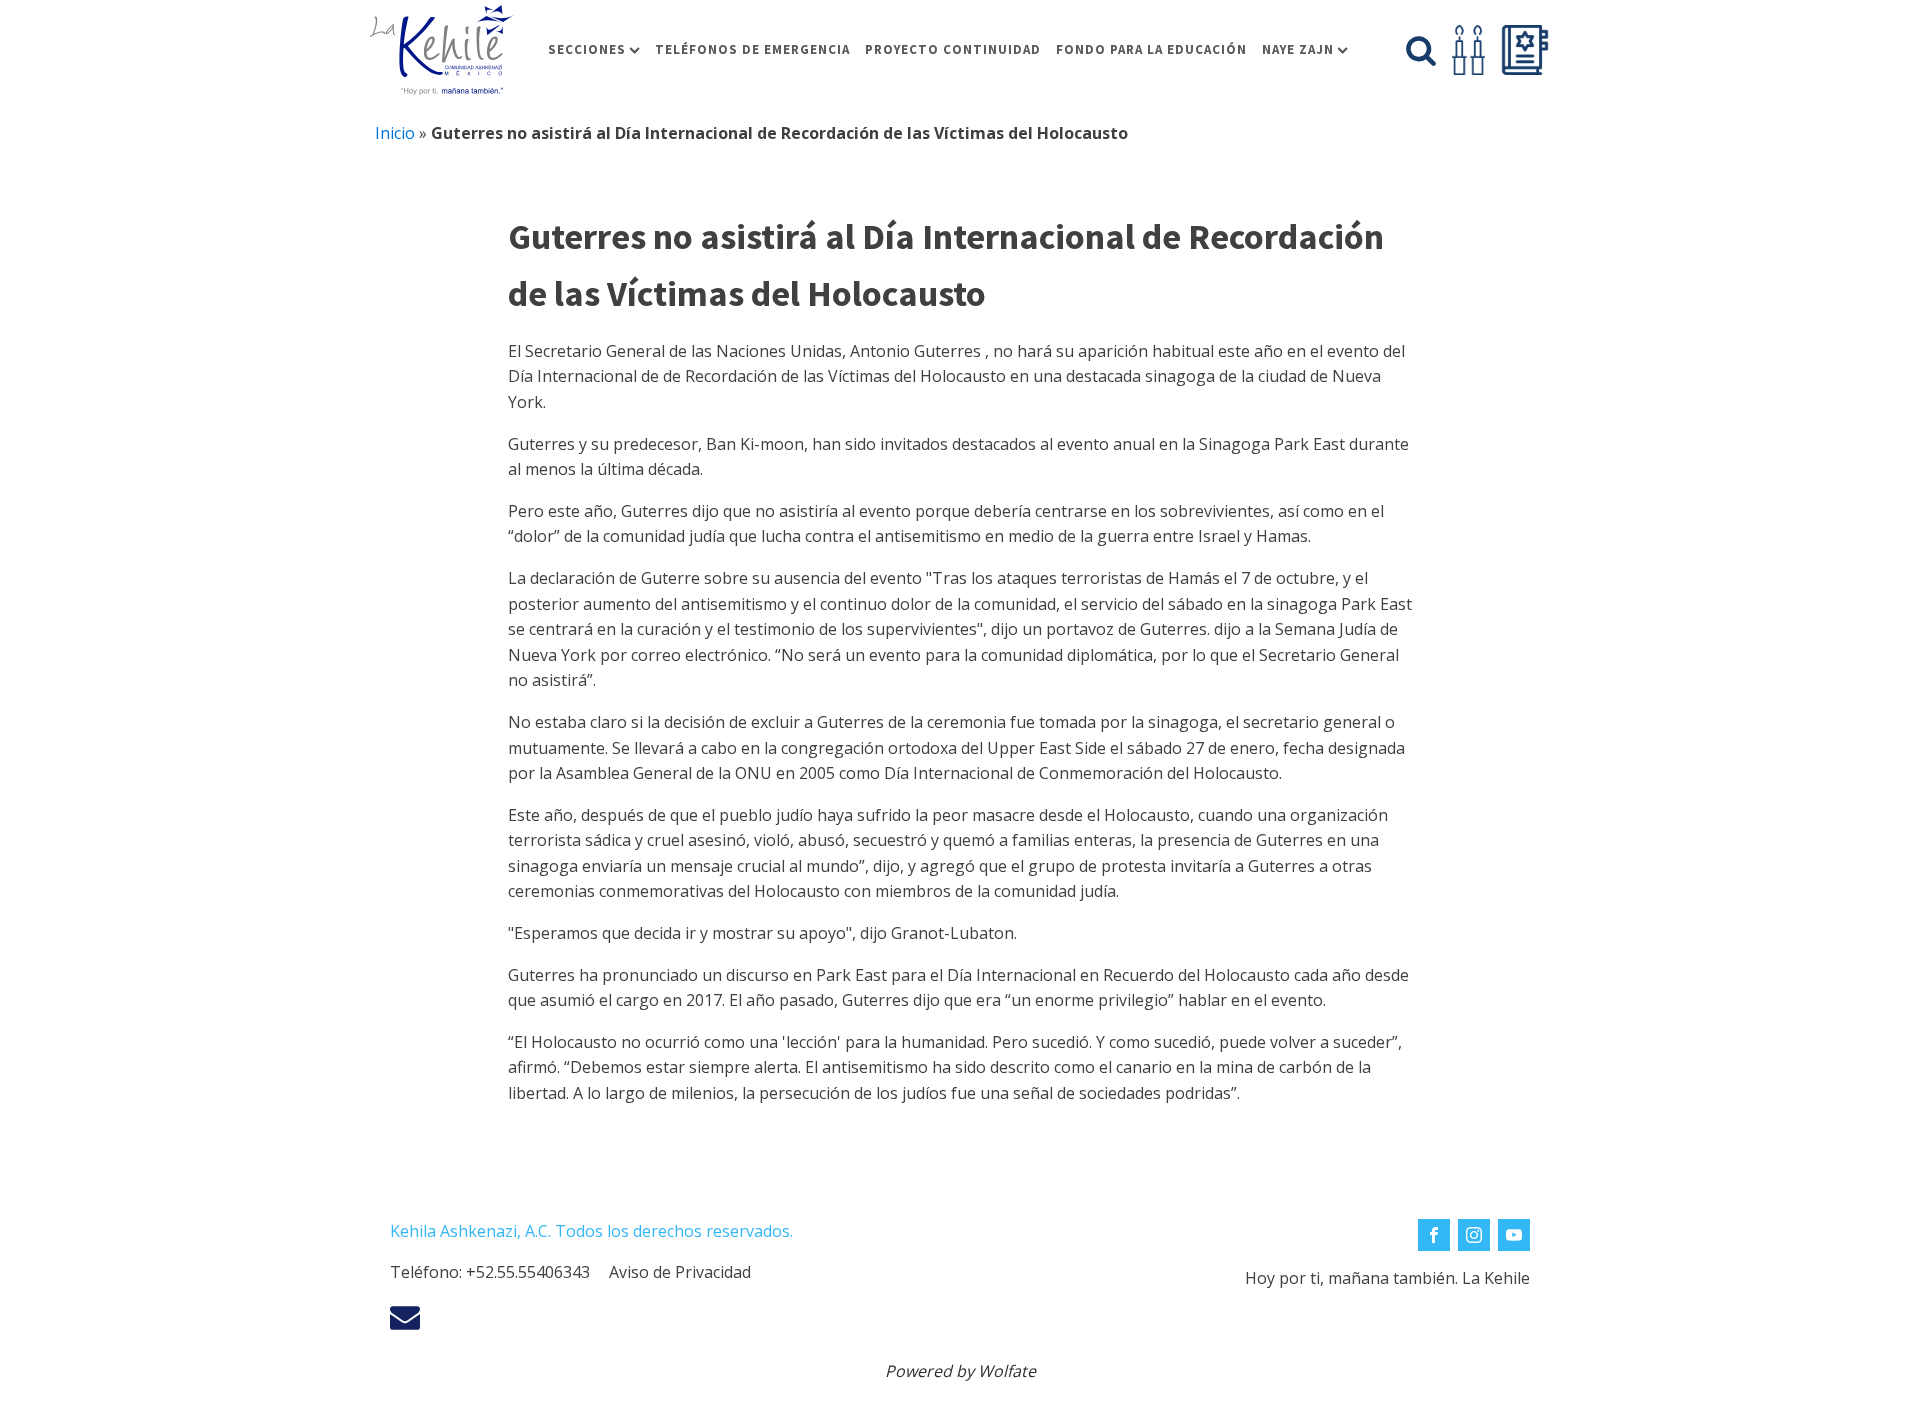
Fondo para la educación (1151, 49)
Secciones (587, 49)
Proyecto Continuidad (953, 49)
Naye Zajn (1298, 49)
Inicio (395, 133)
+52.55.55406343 (528, 1272)
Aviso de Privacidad (680, 1272)
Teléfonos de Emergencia (752, 49)
